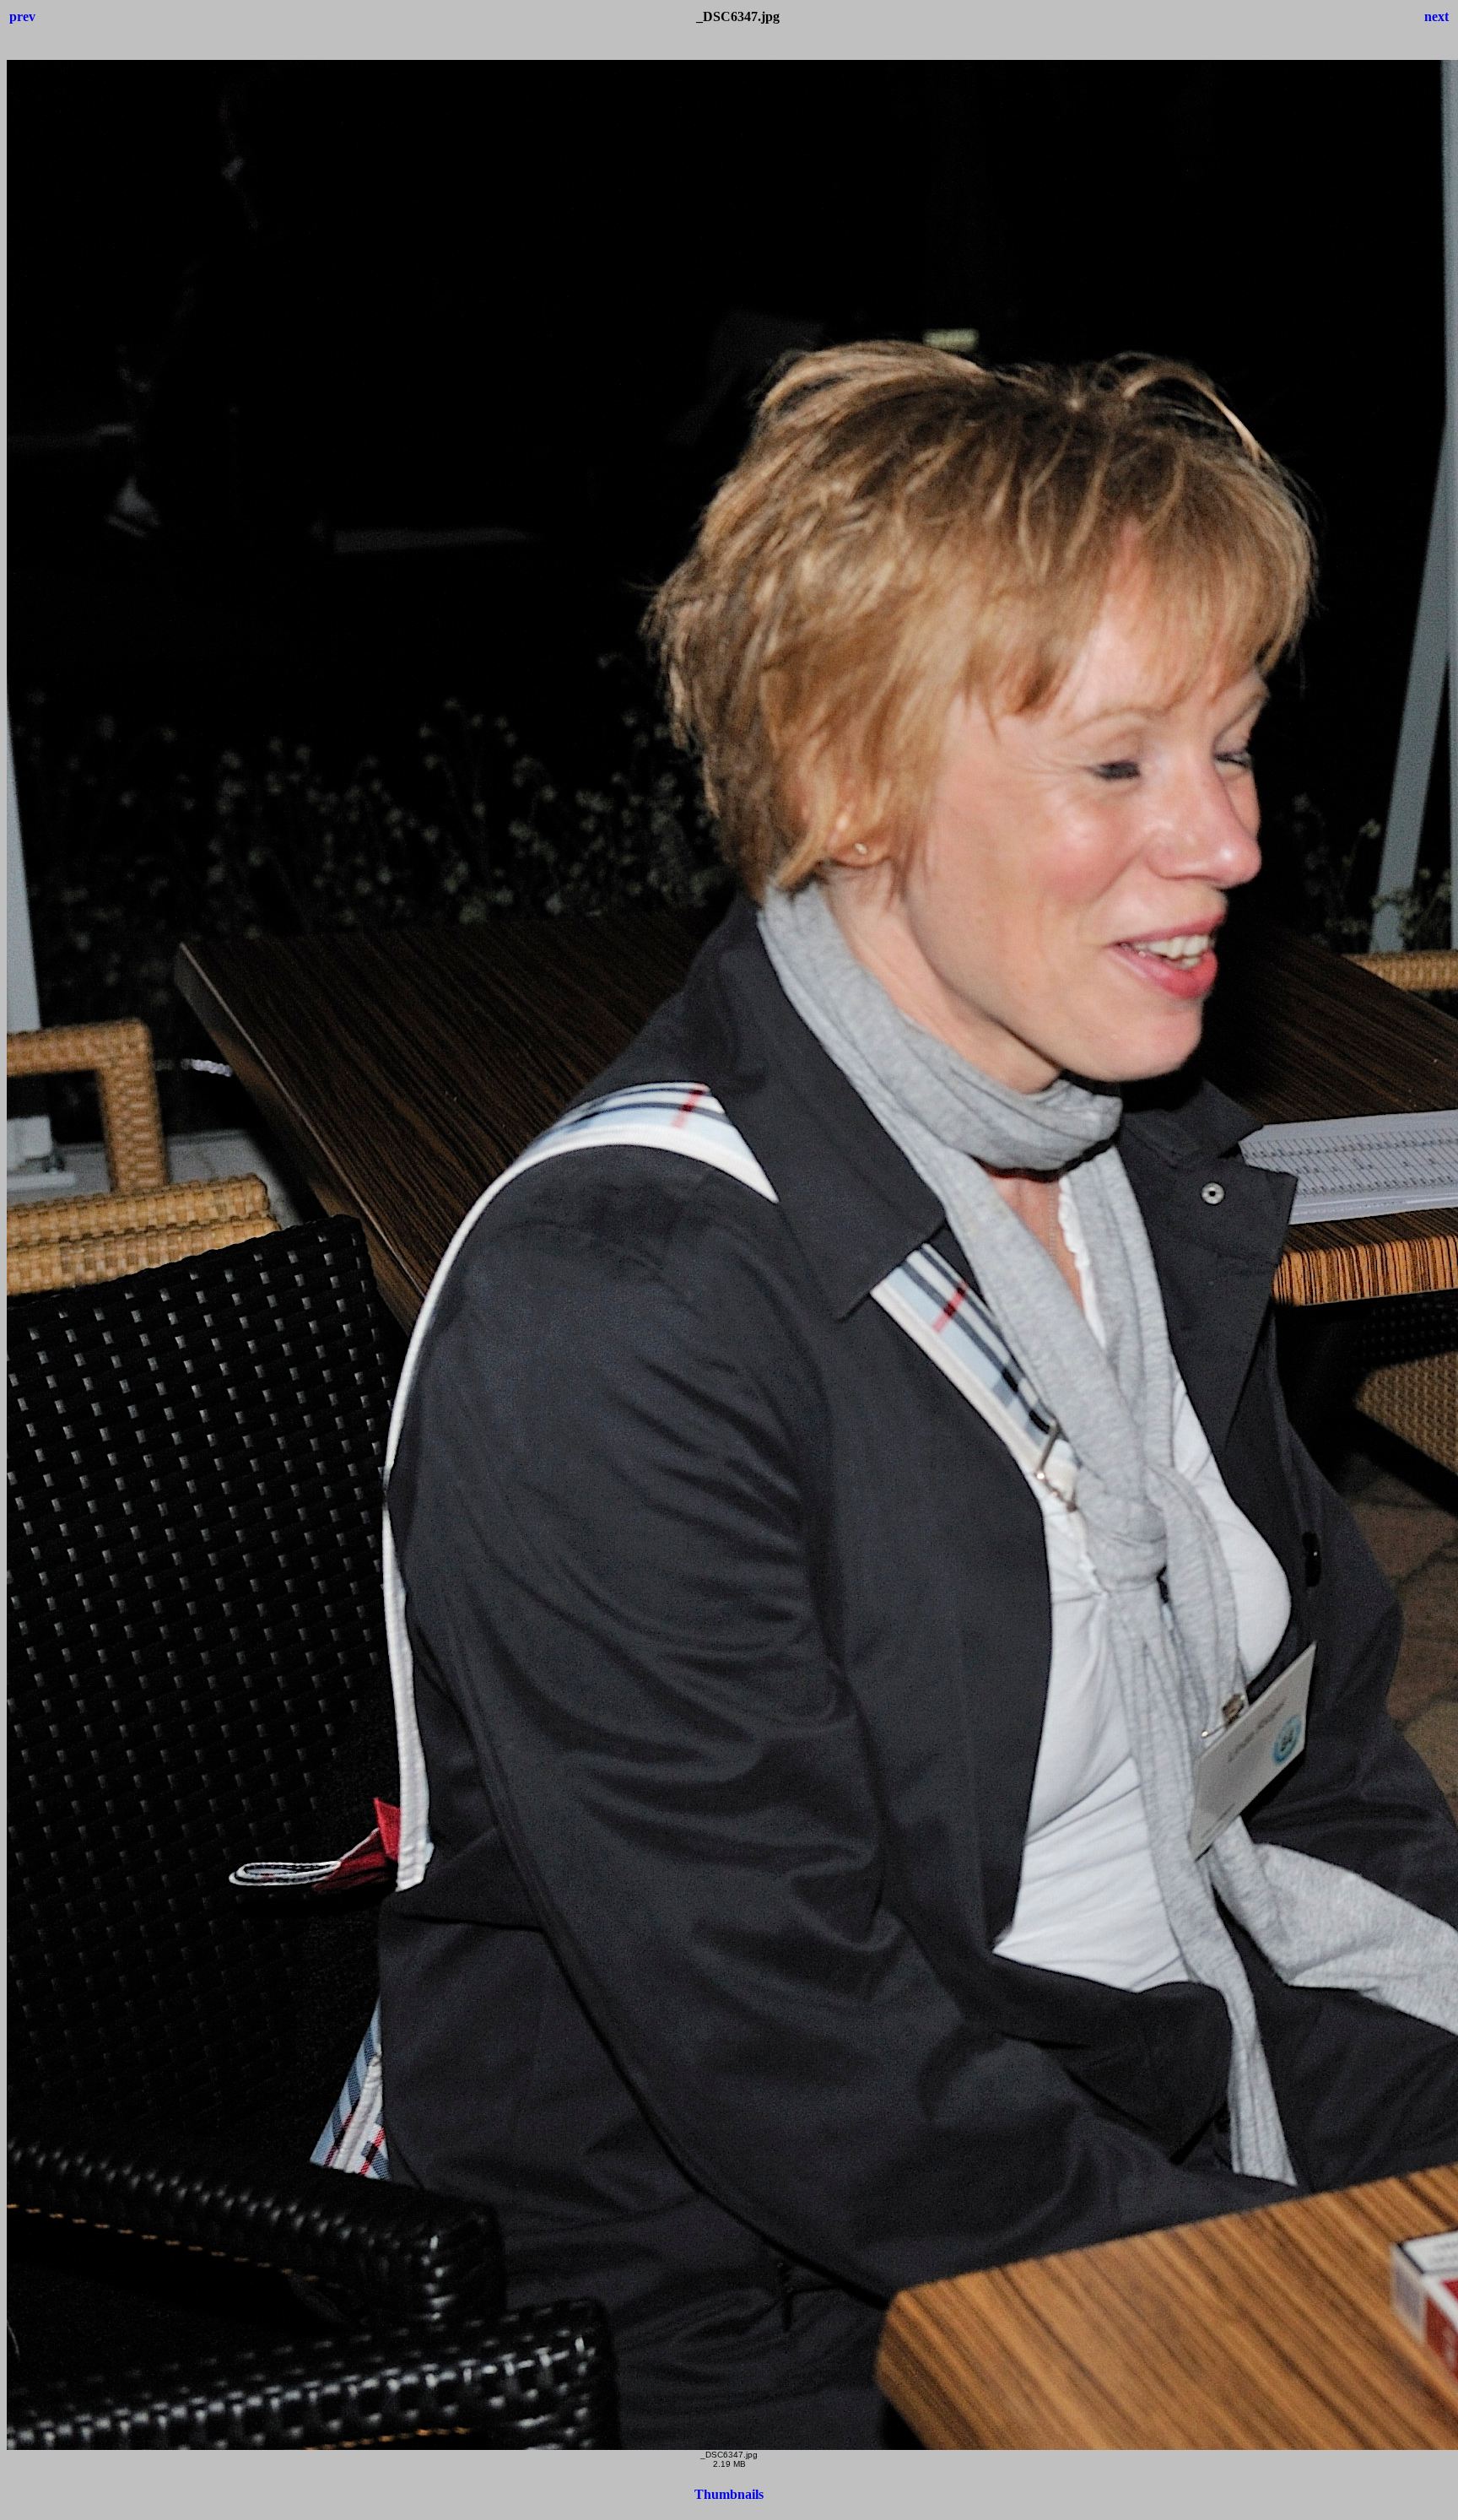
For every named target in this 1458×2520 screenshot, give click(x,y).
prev (22, 16)
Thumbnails (729, 2494)
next (1436, 16)
